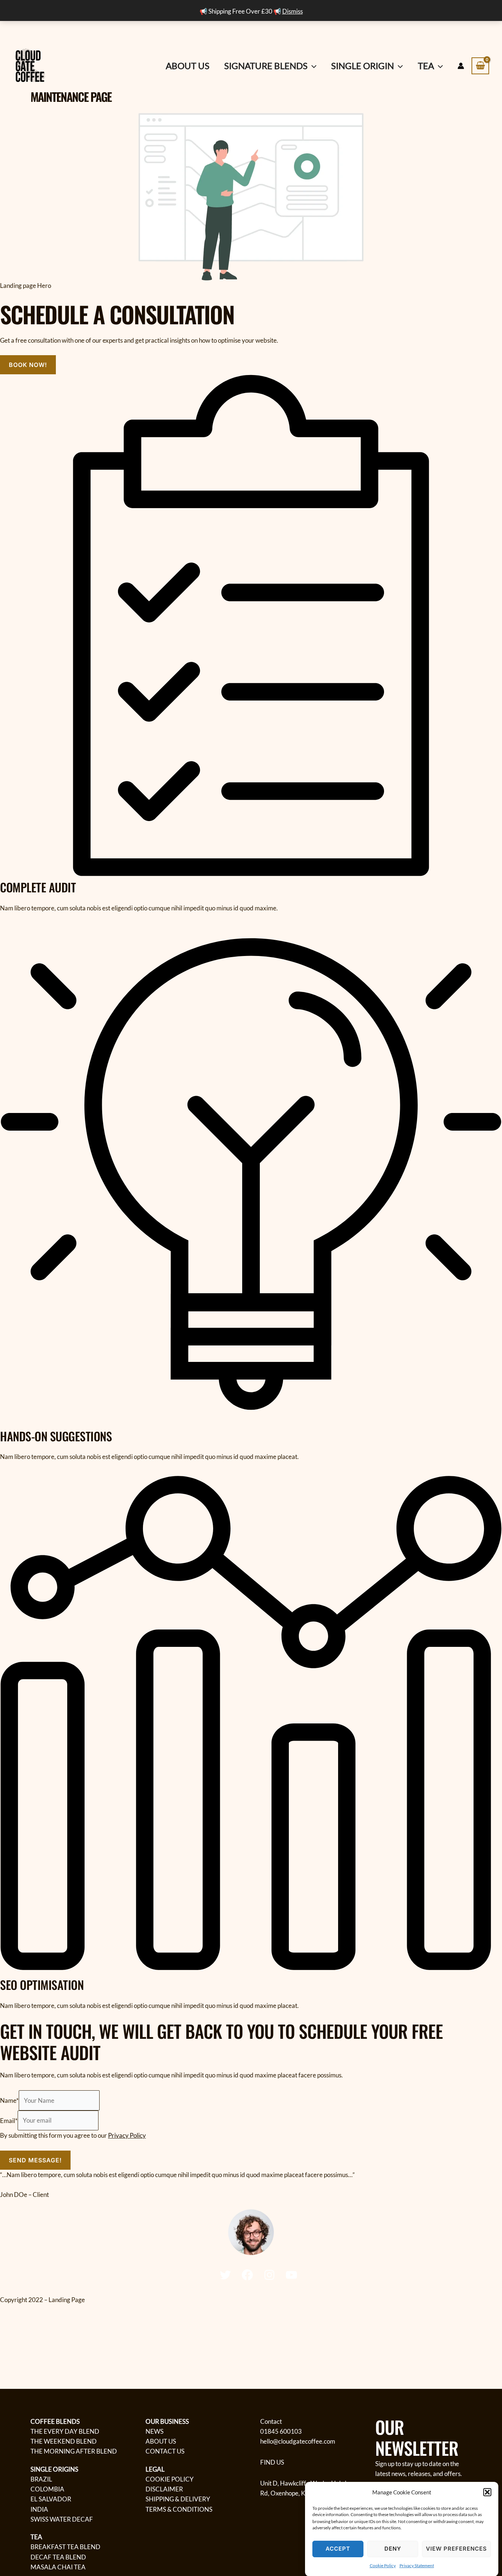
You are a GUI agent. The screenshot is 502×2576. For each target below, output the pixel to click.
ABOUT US (161, 2441)
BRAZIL (41, 2479)
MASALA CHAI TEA (58, 2567)
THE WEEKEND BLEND (64, 2441)
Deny (393, 2548)
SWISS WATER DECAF (62, 2519)
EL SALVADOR (51, 2499)
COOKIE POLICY (170, 2479)
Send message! (35, 2160)
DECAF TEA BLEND (58, 2557)
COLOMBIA (47, 2489)
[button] (487, 2492)
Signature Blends (266, 66)
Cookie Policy (383, 2566)
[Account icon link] (461, 66)
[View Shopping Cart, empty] (480, 66)
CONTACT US (165, 2451)
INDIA (39, 2509)
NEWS (155, 2431)
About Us (188, 66)
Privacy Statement (417, 2566)
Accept (338, 2548)
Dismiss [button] (293, 11)
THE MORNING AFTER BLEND (74, 2451)
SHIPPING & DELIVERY (178, 2499)
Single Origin (363, 66)
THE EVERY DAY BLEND (65, 2431)
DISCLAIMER (164, 2489)
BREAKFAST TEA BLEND (65, 2547)
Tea (426, 66)
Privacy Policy (127, 2135)
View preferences (456, 2548)
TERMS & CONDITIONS (179, 2509)
